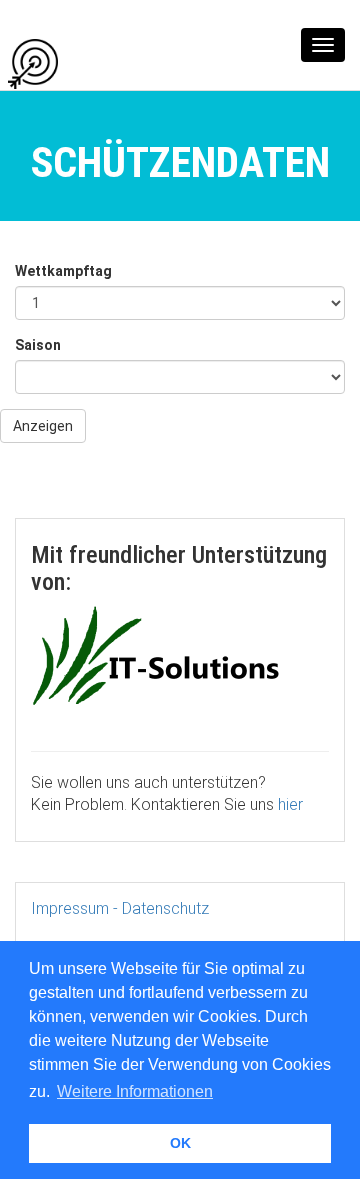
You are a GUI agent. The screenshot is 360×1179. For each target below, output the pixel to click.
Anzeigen (43, 426)
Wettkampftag (63, 271)
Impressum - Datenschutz (120, 908)
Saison (38, 345)
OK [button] (180, 1143)
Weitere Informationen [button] (135, 1091)
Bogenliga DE (116, 62)
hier (290, 804)
